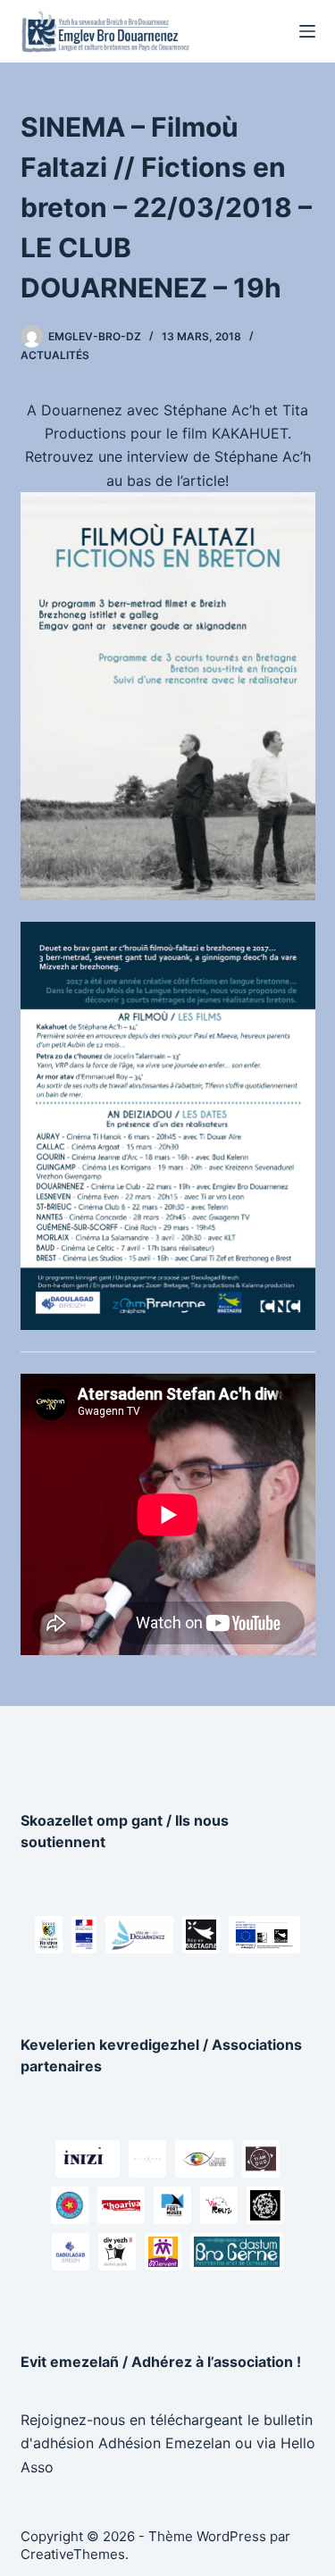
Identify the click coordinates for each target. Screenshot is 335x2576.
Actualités (55, 355)
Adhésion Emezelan (164, 2443)
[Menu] (307, 31)
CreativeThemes (73, 2554)
